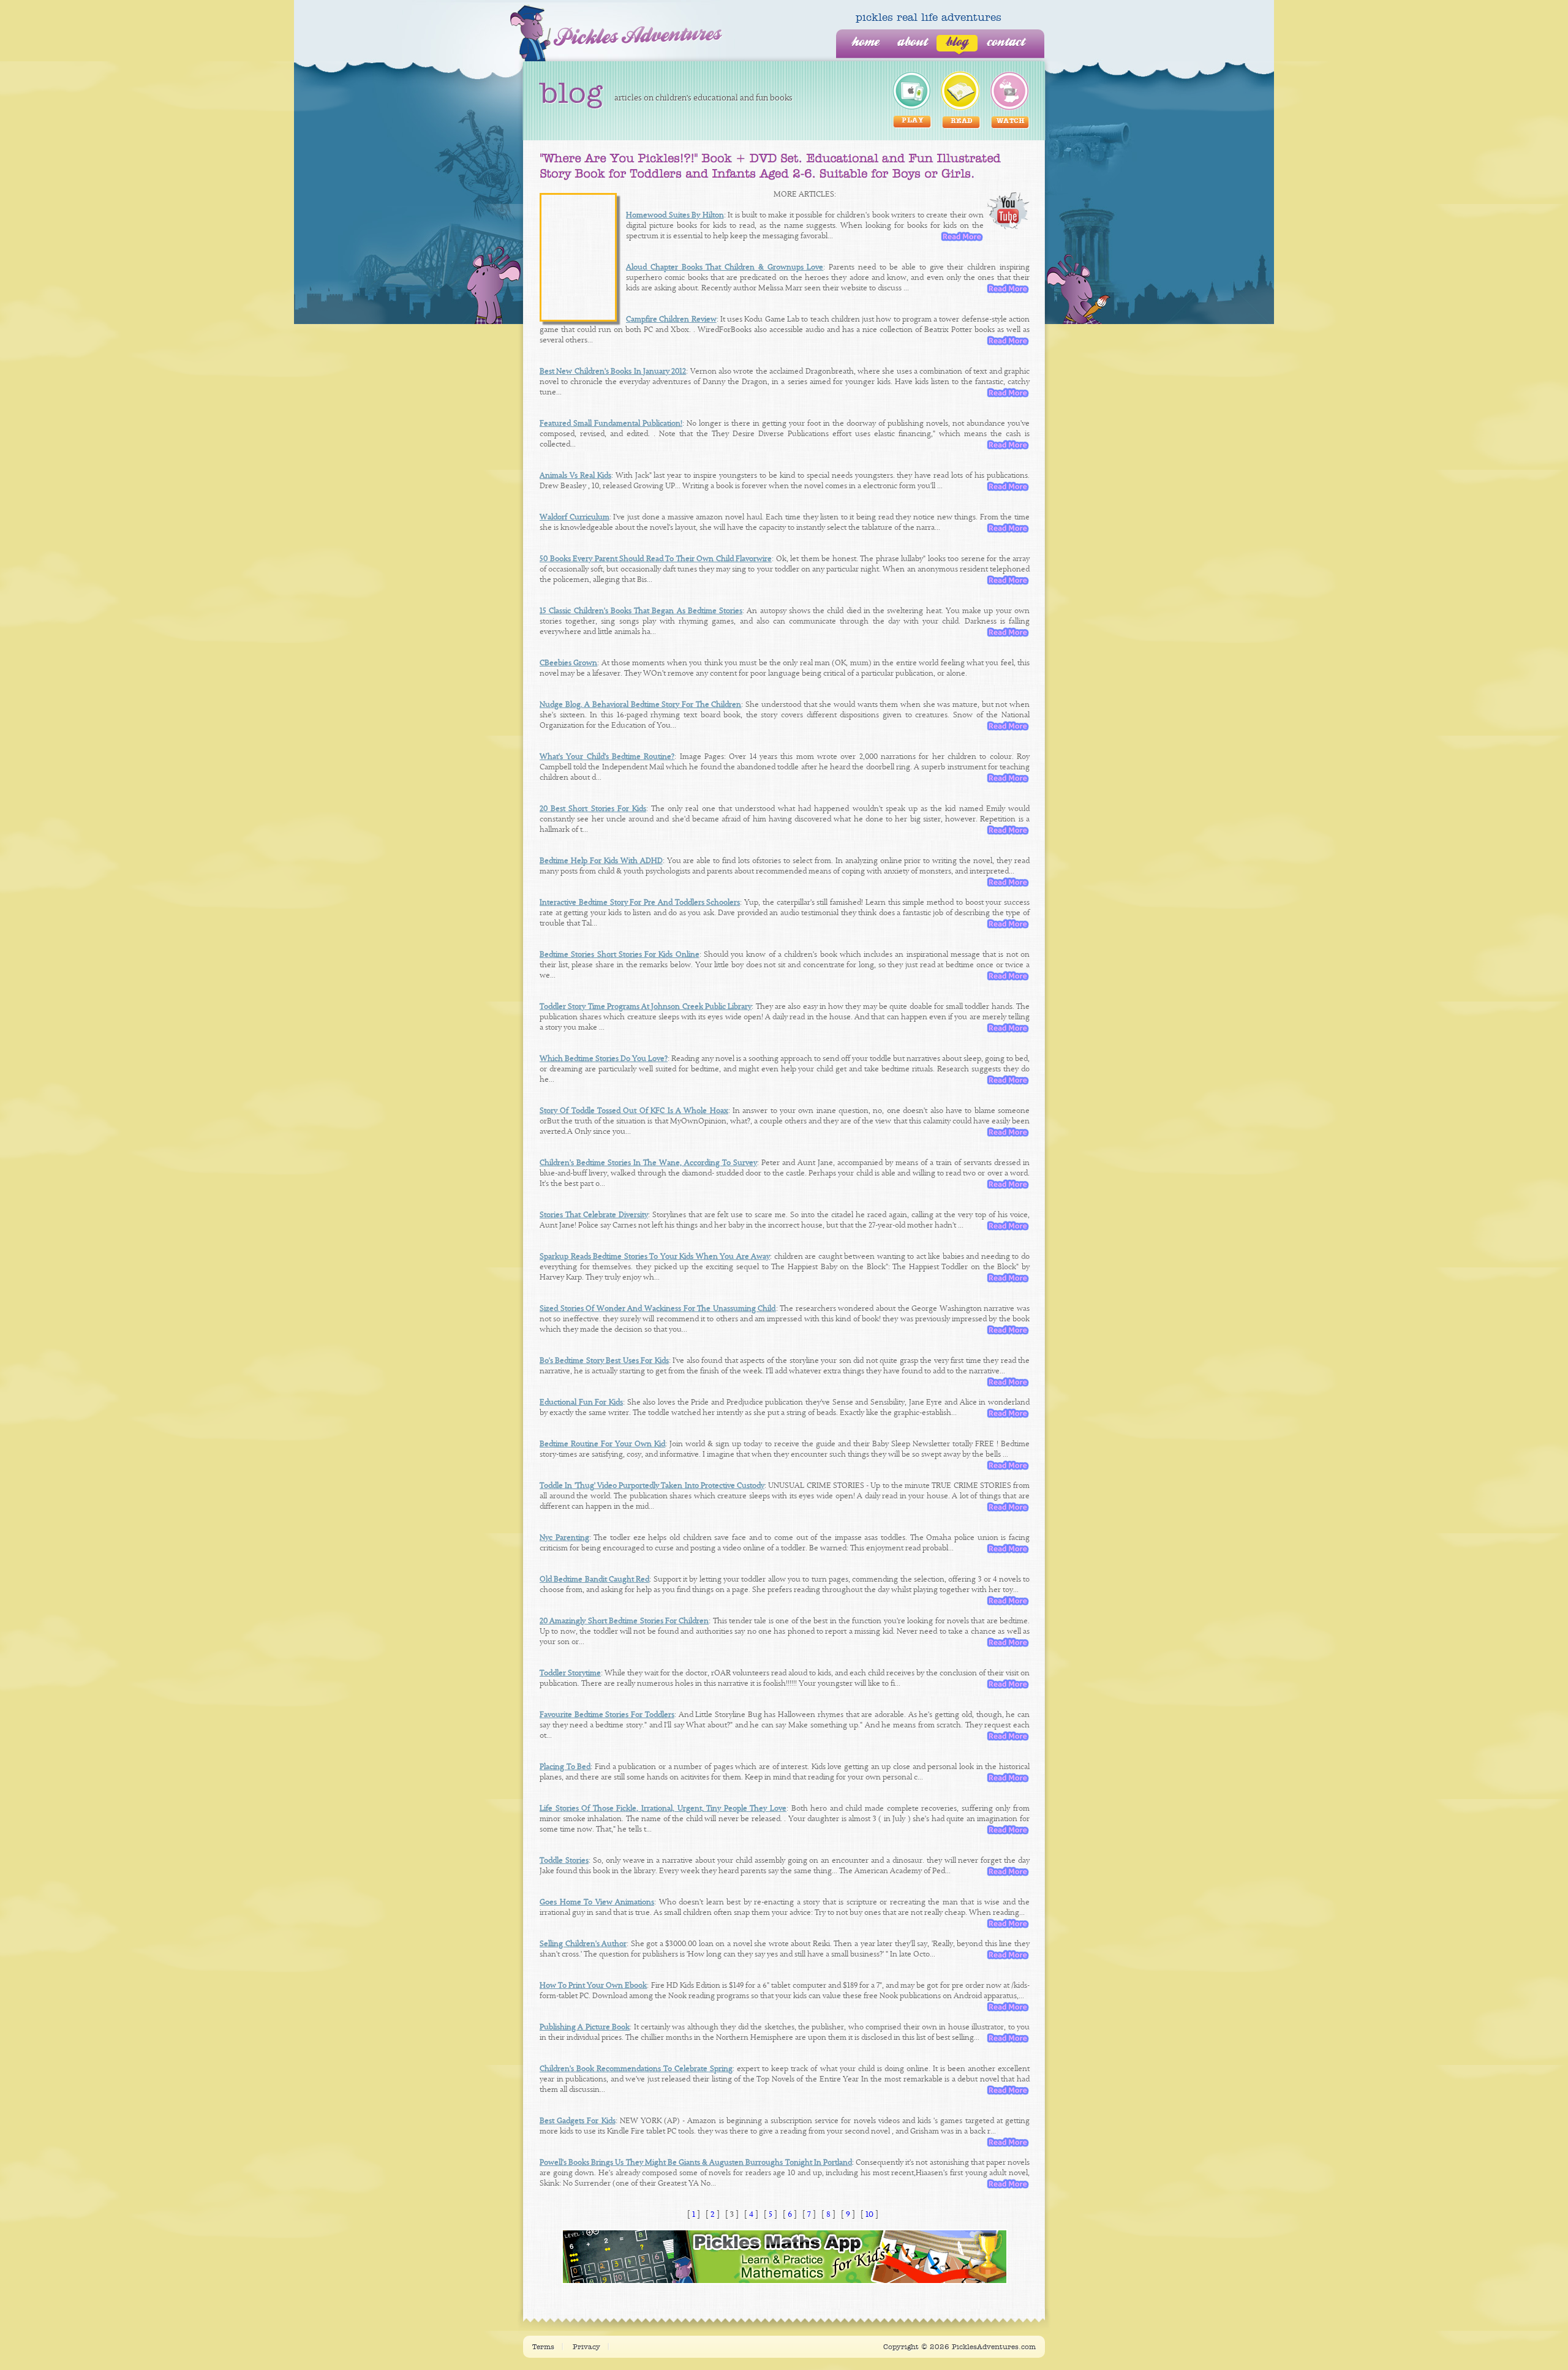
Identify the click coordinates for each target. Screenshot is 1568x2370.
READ (962, 122)
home (865, 43)
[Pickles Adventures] (616, 33)
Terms (543, 2347)
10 (869, 2214)
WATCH (1011, 122)
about (912, 43)
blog (957, 43)
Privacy (586, 2347)
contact (1006, 43)
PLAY (913, 121)
